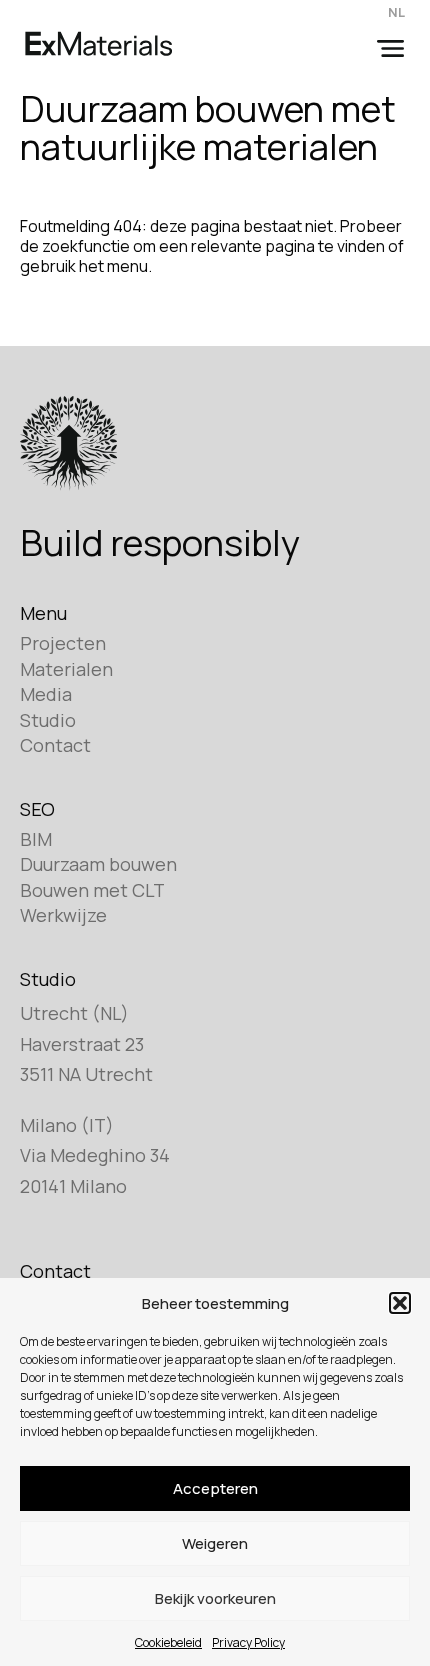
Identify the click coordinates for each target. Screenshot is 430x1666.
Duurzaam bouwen (98, 864)
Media (46, 694)
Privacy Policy (248, 1642)
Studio (48, 720)
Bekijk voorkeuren (215, 1598)
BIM (36, 839)
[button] (400, 1303)
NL (396, 12)
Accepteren (215, 1488)
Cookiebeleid (168, 1642)
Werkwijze (63, 915)
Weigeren (215, 1543)
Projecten (63, 643)
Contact (55, 745)
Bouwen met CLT (92, 890)
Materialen (66, 669)
